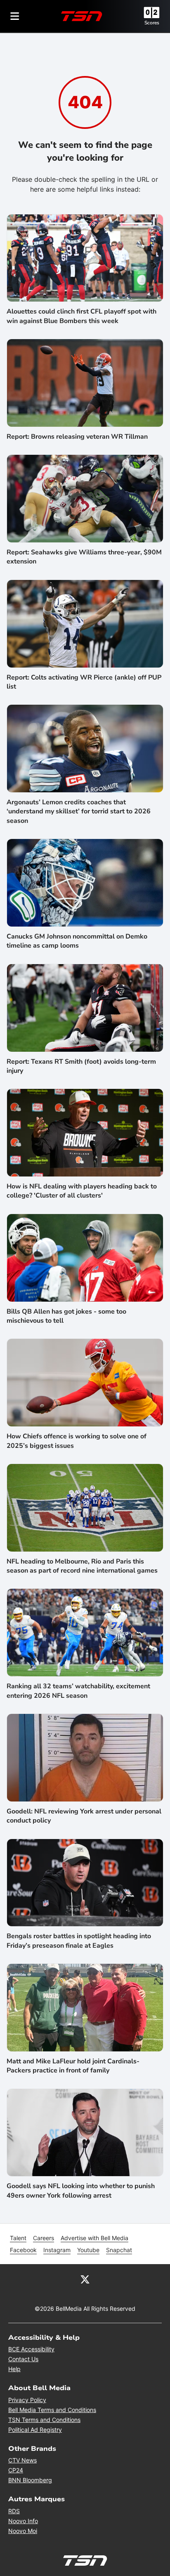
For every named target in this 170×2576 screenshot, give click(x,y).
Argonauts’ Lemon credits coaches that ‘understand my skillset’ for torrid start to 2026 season (79, 812)
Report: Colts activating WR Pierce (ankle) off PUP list (84, 682)
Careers (44, 2238)
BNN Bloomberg (30, 2480)
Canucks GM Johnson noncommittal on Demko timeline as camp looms (77, 941)
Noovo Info (23, 2521)
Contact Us (23, 2359)
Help (14, 2369)
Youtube (88, 2250)
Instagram (57, 2250)
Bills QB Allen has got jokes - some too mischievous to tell (66, 1316)
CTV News (22, 2460)
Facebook (23, 2250)
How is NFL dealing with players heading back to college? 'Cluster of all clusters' (82, 1191)
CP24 (16, 2470)
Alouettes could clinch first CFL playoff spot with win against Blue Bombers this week (81, 316)
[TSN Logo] (82, 16)
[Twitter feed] (85, 2279)
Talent (18, 2238)
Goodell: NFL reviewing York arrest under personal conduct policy (84, 1816)
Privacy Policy (27, 2400)
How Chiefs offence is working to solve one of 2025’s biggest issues (77, 1441)
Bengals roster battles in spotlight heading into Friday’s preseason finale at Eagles (79, 1941)
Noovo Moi (23, 2531)
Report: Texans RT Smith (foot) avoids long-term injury (81, 1066)
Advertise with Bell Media (94, 2238)
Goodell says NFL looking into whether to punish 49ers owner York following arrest (81, 2191)
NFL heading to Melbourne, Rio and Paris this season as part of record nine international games (82, 1566)
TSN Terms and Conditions (44, 2420)
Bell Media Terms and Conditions (52, 2410)
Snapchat (119, 2250)
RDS (14, 2511)
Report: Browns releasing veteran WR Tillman (77, 437)
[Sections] (15, 16)
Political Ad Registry (35, 2430)
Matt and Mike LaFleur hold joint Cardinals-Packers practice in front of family (73, 2066)
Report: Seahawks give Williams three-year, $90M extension (84, 557)
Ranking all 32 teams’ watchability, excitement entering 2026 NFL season (78, 1691)
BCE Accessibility (31, 2349)
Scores (152, 23)
